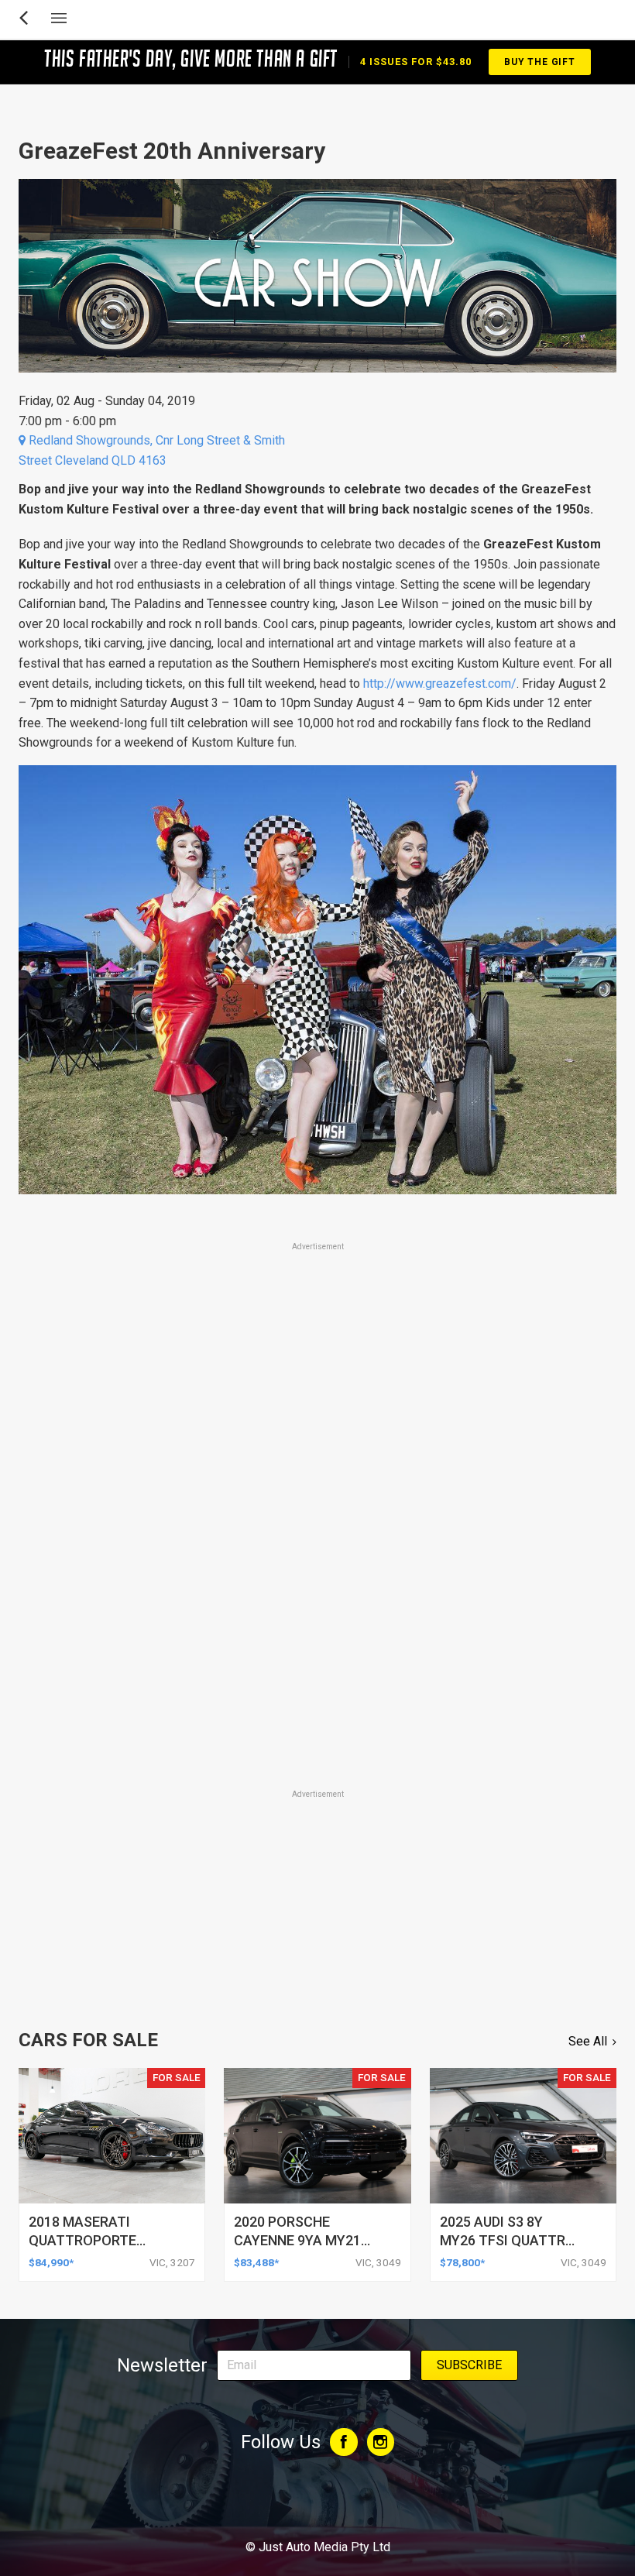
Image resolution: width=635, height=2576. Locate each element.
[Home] (317, 2505)
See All (588, 2041)
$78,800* (462, 2262)
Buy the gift (540, 62)
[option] (317, 980)
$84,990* (51, 2262)
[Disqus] (317, 1571)
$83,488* (256, 2262)
